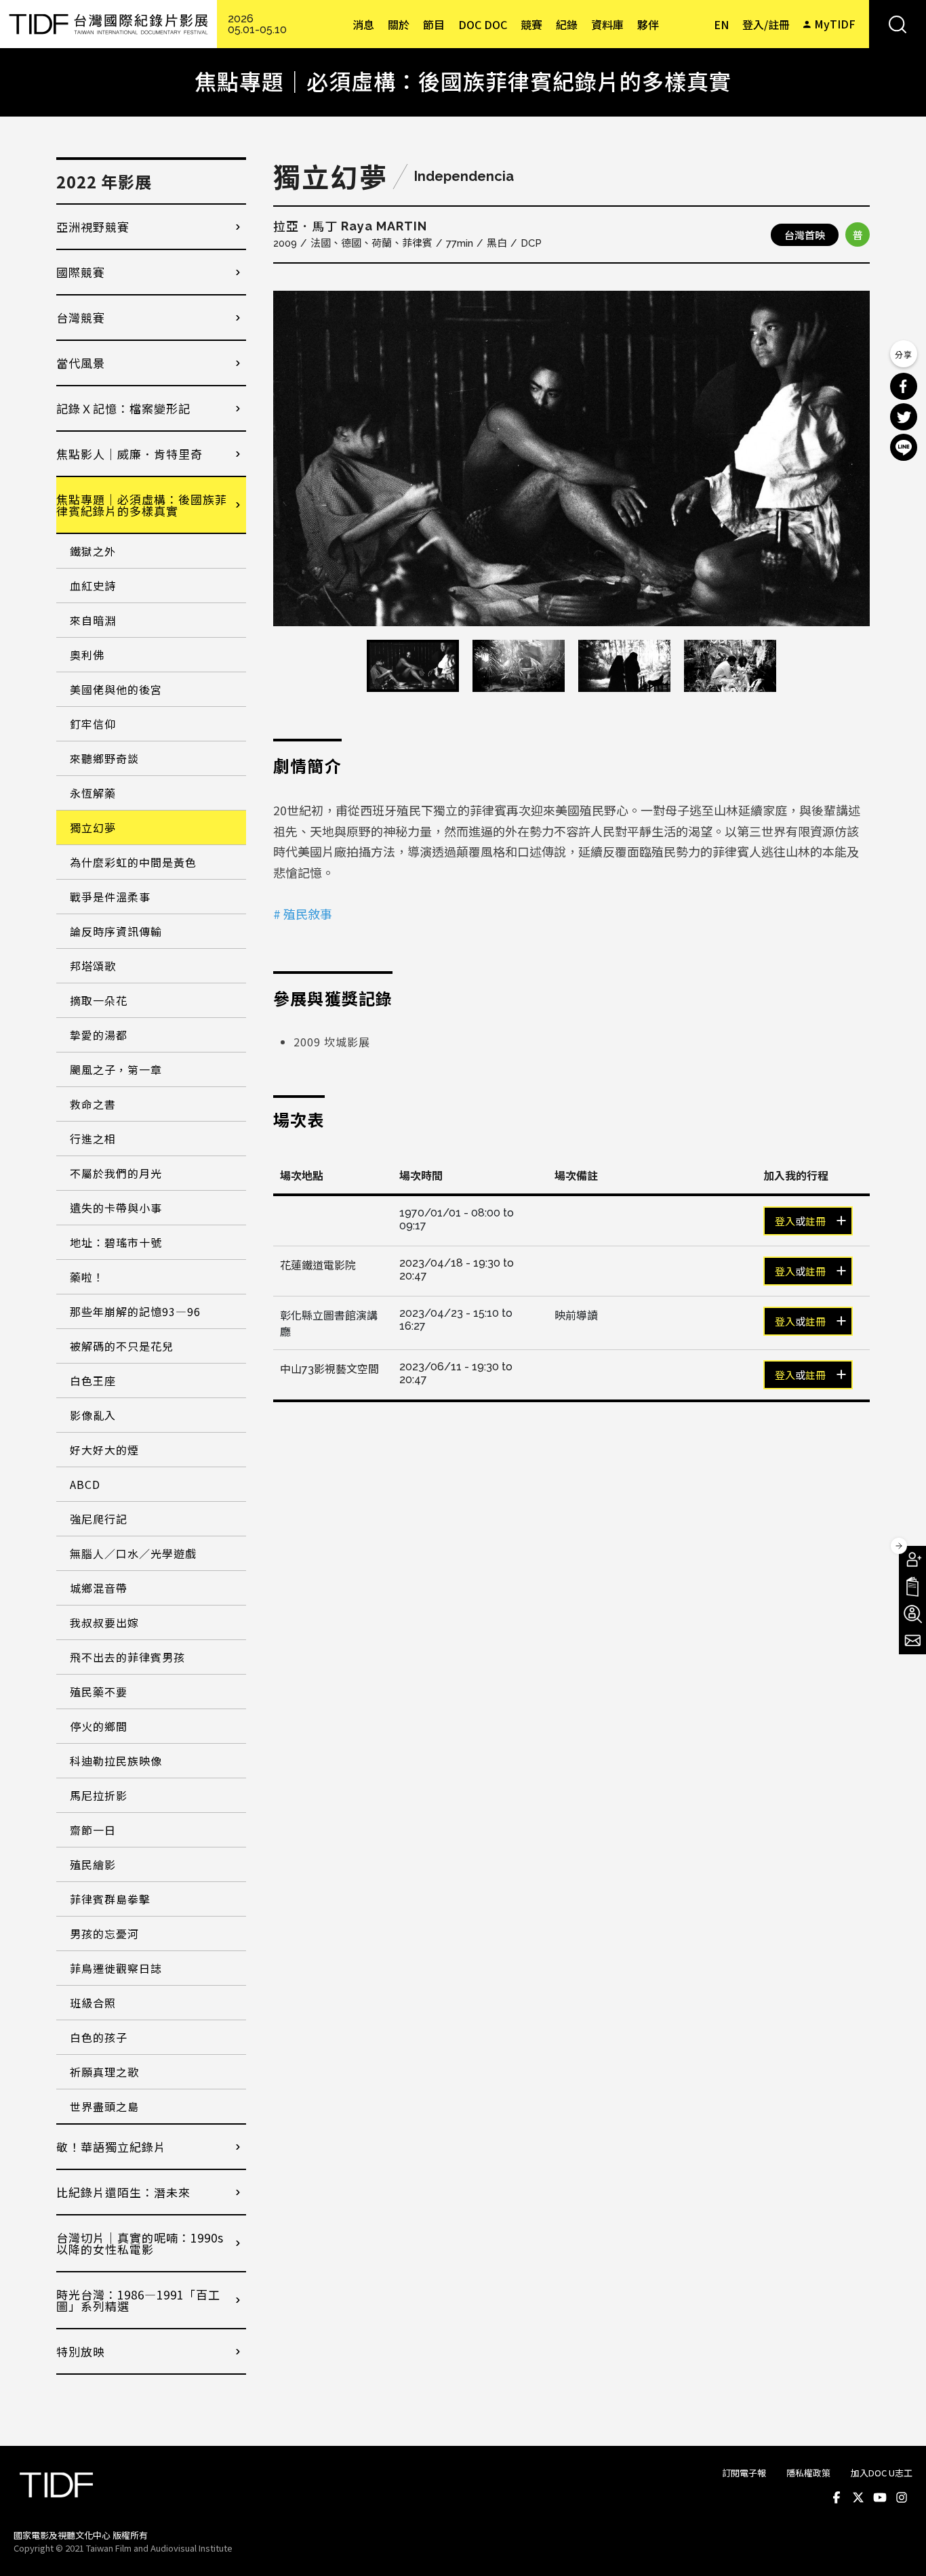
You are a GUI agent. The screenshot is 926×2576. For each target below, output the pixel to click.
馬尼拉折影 (99, 1795)
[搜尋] (898, 24)
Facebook (837, 2497)
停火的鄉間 (99, 1726)
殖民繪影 (93, 1864)
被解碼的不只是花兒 (122, 1346)
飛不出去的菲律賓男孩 (127, 1657)
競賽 (531, 24)
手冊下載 (912, 1587)
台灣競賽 (81, 318)
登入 (785, 1222)
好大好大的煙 (104, 1450)
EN (721, 24)
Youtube (880, 2497)
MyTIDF (835, 24)
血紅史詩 (93, 586)
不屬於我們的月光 (116, 1173)
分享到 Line (904, 447)
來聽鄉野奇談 (104, 758)
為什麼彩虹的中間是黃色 (133, 862)
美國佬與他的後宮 (116, 689)
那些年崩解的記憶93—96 (135, 1311)
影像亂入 (93, 1415)
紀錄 (567, 24)
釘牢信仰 (93, 724)
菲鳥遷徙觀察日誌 (116, 1968)
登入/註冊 (766, 24)
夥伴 (648, 24)
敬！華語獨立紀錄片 (111, 2147)
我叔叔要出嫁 (104, 1622)
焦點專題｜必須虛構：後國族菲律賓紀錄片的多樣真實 (142, 505)
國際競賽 (81, 272)
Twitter (858, 2497)
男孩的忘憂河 (104, 1934)
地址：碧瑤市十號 (116, 1242)
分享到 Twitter (904, 417)
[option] (571, 458)
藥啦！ (87, 1277)
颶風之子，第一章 (116, 1069)
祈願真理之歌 (104, 2072)
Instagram (902, 2497)
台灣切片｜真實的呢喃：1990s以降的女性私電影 (140, 2243)
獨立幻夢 (93, 827)
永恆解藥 (93, 793)
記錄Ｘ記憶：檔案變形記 (123, 408)
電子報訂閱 (912, 1641)
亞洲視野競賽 (93, 227)
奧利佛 (87, 655)
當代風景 (81, 363)
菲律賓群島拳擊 (110, 1899)
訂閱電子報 (744, 2473)
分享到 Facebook (904, 386)
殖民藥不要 (99, 1692)
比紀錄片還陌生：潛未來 (123, 2192)
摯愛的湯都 (99, 1035)
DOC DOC (483, 24)
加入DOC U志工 (882, 2473)
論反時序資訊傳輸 (116, 931)
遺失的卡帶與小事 (116, 1208)
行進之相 (93, 1139)
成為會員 (912, 1559)
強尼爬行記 (99, 1519)
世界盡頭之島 (104, 2106)
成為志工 (912, 1614)
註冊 (816, 1222)
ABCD (85, 1484)
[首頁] (108, 24)
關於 (399, 24)
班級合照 (93, 2003)
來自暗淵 (93, 620)
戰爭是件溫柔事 (110, 897)
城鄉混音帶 (99, 1588)
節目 (434, 24)
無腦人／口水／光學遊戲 (133, 1553)
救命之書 (93, 1104)
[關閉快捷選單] (899, 1546)
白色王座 (93, 1381)
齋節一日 (93, 1830)
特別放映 (81, 2351)
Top (899, 2548)
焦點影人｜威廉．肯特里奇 (129, 454)
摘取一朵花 (99, 1000)
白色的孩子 (99, 2037)
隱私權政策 (808, 2473)
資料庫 (607, 24)
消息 (363, 24)
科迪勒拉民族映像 (116, 1761)
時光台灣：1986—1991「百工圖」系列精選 (138, 2300)
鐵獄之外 (93, 551)
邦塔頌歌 (93, 966)
